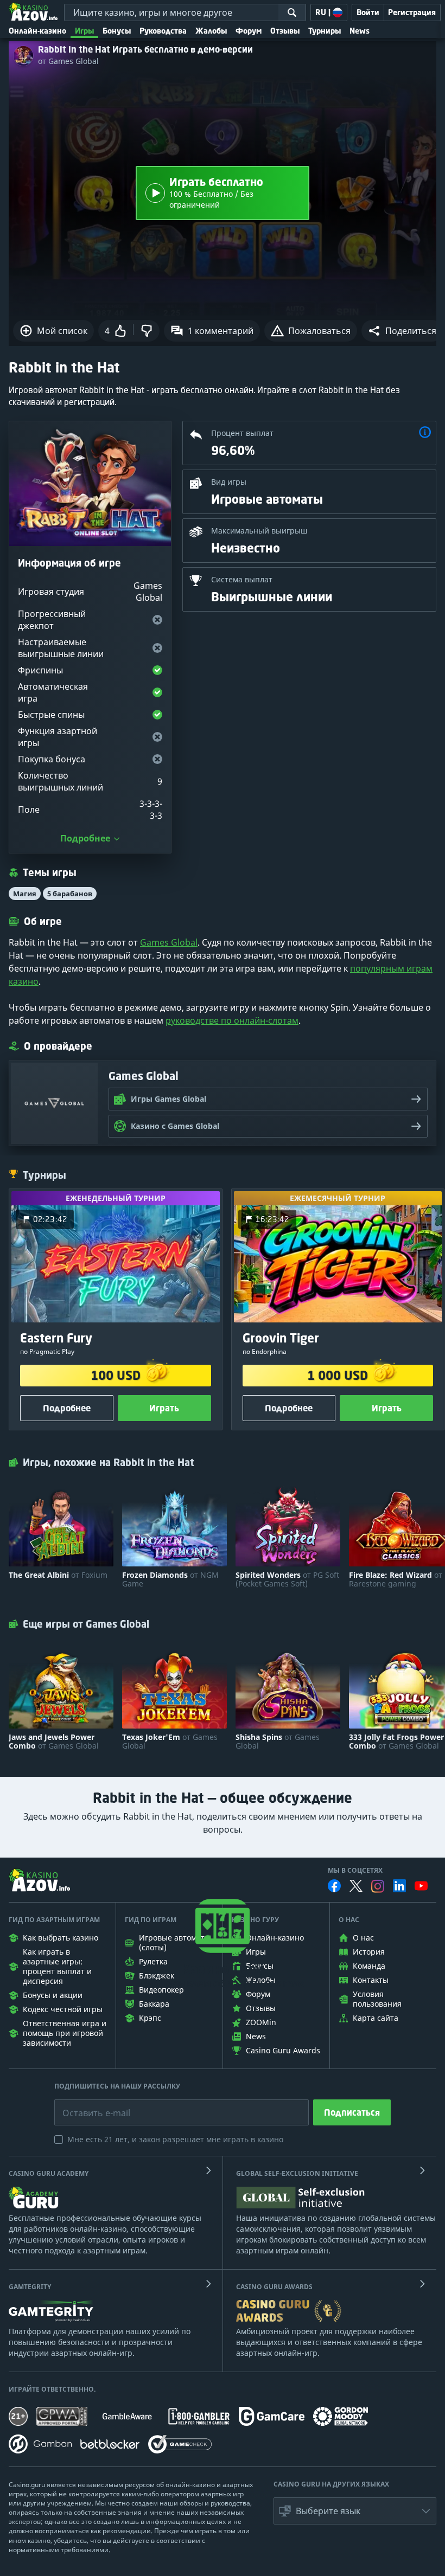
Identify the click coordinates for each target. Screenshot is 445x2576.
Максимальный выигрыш (259, 531)
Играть (164, 1409)
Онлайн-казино (37, 31)
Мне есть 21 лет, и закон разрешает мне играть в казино (175, 2139)
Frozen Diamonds (170, 1579)
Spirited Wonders (287, 1579)
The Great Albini (58, 1575)
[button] (402, 331)
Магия (25, 894)
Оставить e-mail (88, 2105)
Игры (84, 31)
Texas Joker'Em (170, 1742)
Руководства (163, 31)
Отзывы (285, 31)
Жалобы (211, 31)
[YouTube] (421, 1886)
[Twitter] (356, 1886)
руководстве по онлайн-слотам (232, 1020)
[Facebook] (334, 1886)
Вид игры (229, 482)
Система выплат (242, 579)
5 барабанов (70, 894)
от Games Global (68, 61)
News (360, 31)
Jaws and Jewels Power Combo (54, 1742)
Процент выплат (242, 433)
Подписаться (352, 2112)
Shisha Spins (278, 1742)
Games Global (169, 942)
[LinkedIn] (399, 1886)
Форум (249, 31)
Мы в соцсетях (355, 1871)
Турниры (325, 31)
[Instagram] (378, 1886)
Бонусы (117, 31)
